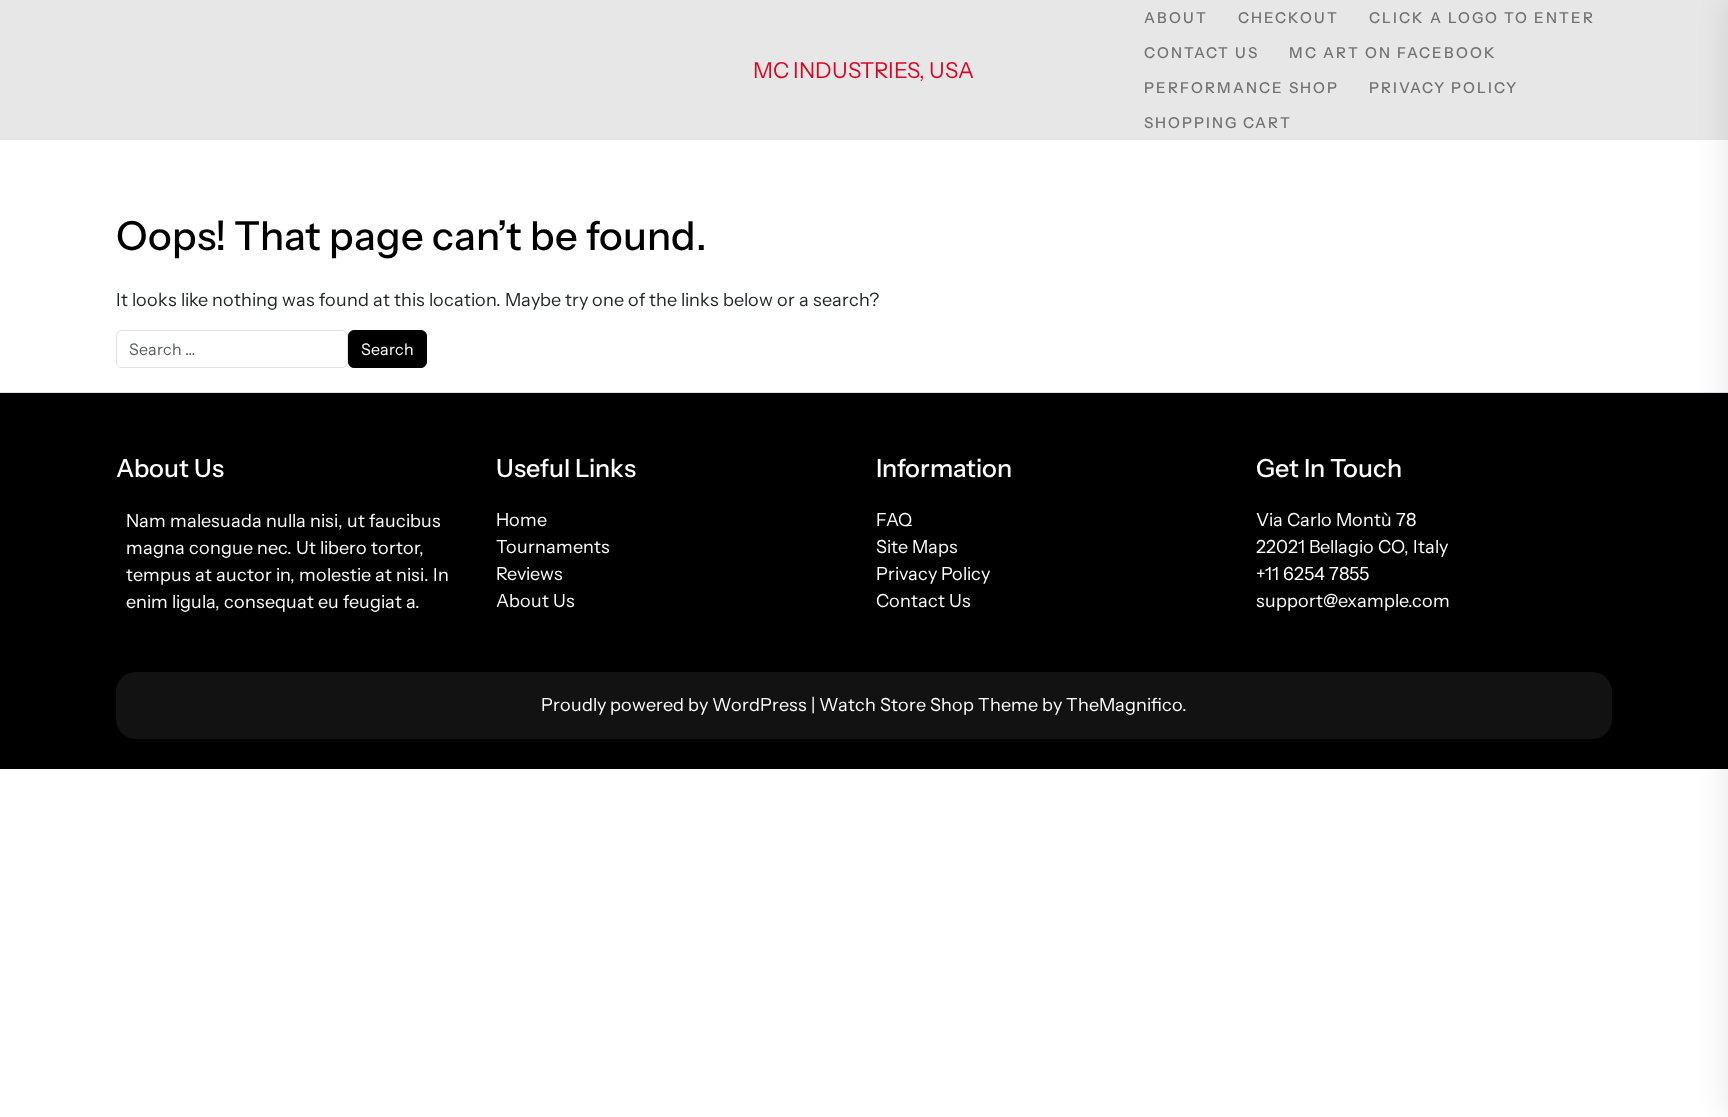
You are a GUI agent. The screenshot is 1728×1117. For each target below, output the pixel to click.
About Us (535, 601)
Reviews (529, 574)
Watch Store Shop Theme (930, 705)
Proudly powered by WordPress (676, 705)
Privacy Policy (1443, 87)
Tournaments (553, 547)
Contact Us (1201, 52)
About (1176, 17)
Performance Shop (1241, 87)
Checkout (1288, 17)
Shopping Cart (1218, 122)
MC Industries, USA (863, 70)
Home (521, 520)
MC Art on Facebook (1393, 52)
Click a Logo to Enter (1482, 17)
